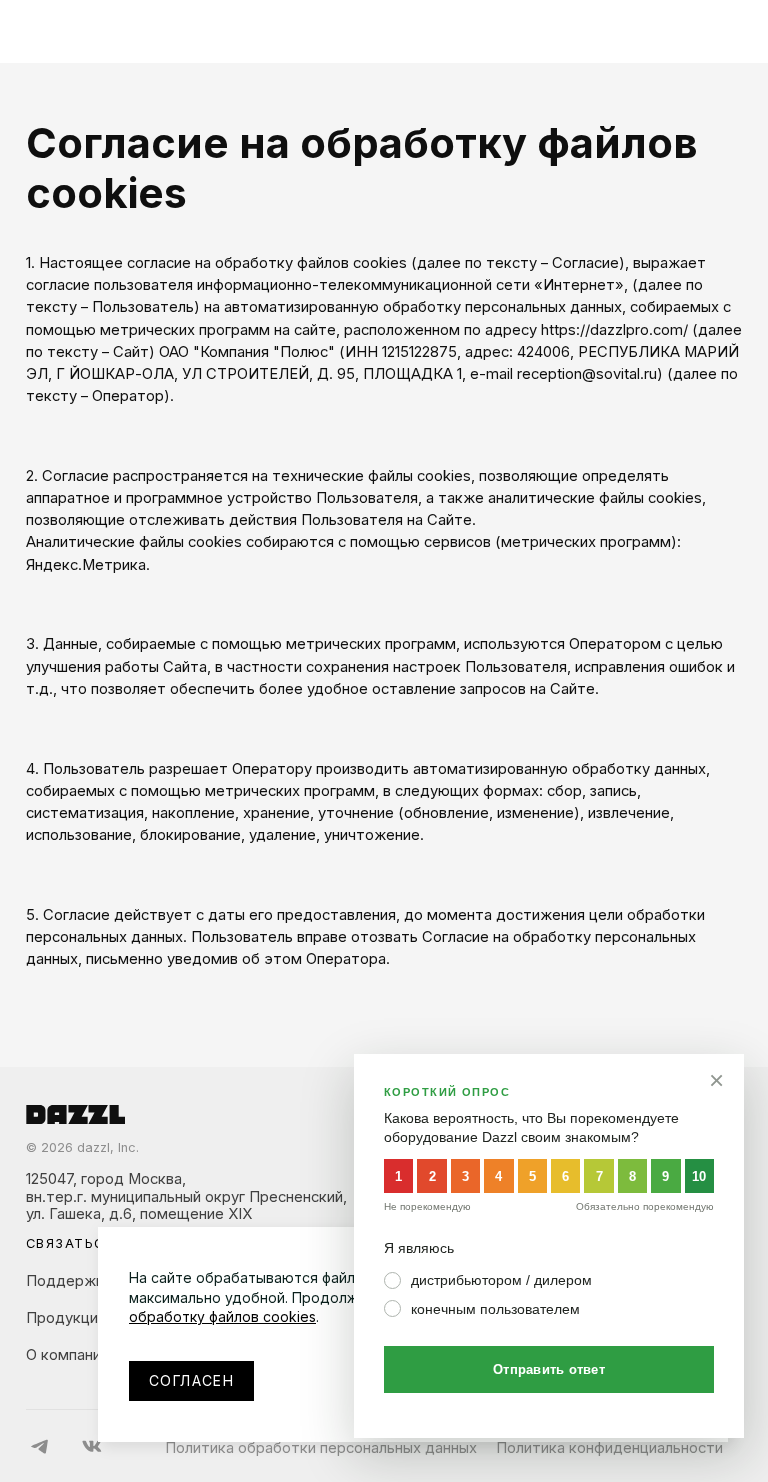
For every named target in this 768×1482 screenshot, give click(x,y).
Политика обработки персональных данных (321, 1448)
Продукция (66, 1318)
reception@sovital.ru (587, 374)
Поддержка (69, 1281)
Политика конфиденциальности (609, 1448)
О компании (67, 1355)
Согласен (191, 1380)
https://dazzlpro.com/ (614, 330)
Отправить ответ (549, 1369)
